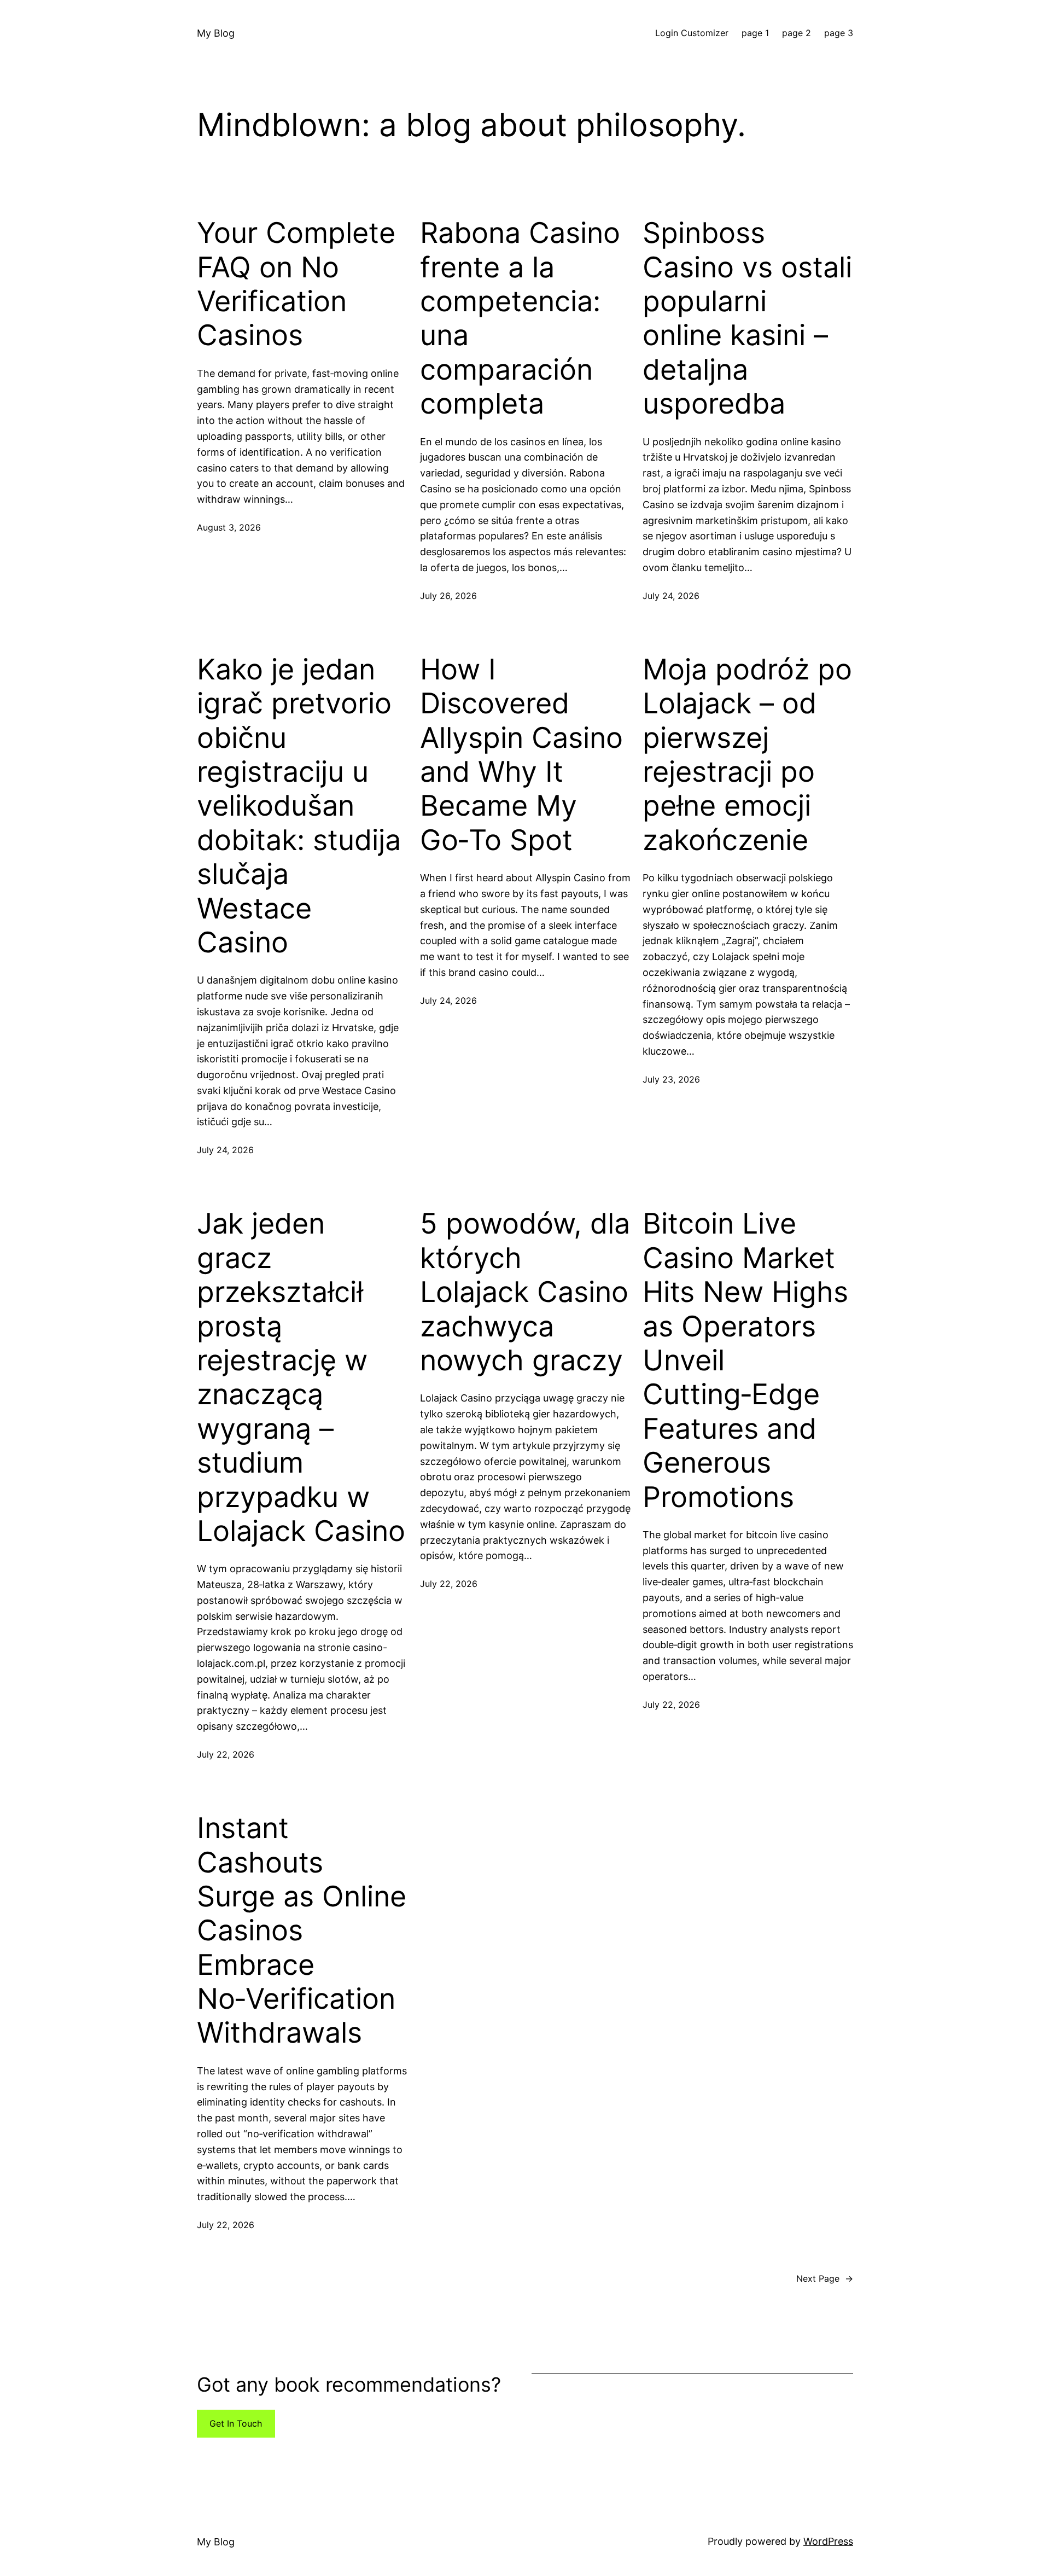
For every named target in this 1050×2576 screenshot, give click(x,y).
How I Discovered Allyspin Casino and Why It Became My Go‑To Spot (521, 755)
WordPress (828, 2541)
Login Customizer (692, 33)
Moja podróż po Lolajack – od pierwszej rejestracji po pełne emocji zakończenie (747, 755)
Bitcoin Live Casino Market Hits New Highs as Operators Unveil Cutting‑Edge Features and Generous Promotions (745, 1360)
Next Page (825, 2278)
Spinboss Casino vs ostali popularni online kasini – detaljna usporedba (747, 318)
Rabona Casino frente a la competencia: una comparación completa (520, 318)
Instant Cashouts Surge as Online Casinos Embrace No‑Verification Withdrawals (302, 1930)
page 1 (755, 33)
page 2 (797, 33)
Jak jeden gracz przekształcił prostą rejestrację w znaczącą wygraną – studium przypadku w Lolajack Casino (301, 1377)
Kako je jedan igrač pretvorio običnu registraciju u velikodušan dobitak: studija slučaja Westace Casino (299, 806)
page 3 (839, 33)
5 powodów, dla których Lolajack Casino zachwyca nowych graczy (525, 1292)
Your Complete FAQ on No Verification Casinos (296, 284)
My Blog (216, 33)
